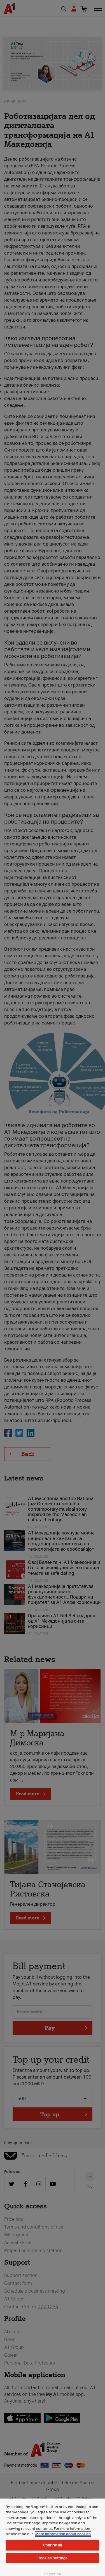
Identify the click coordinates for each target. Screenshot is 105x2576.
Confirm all (53, 2545)
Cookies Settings (53, 2558)
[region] (53, 2537)
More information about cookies (63, 2534)
